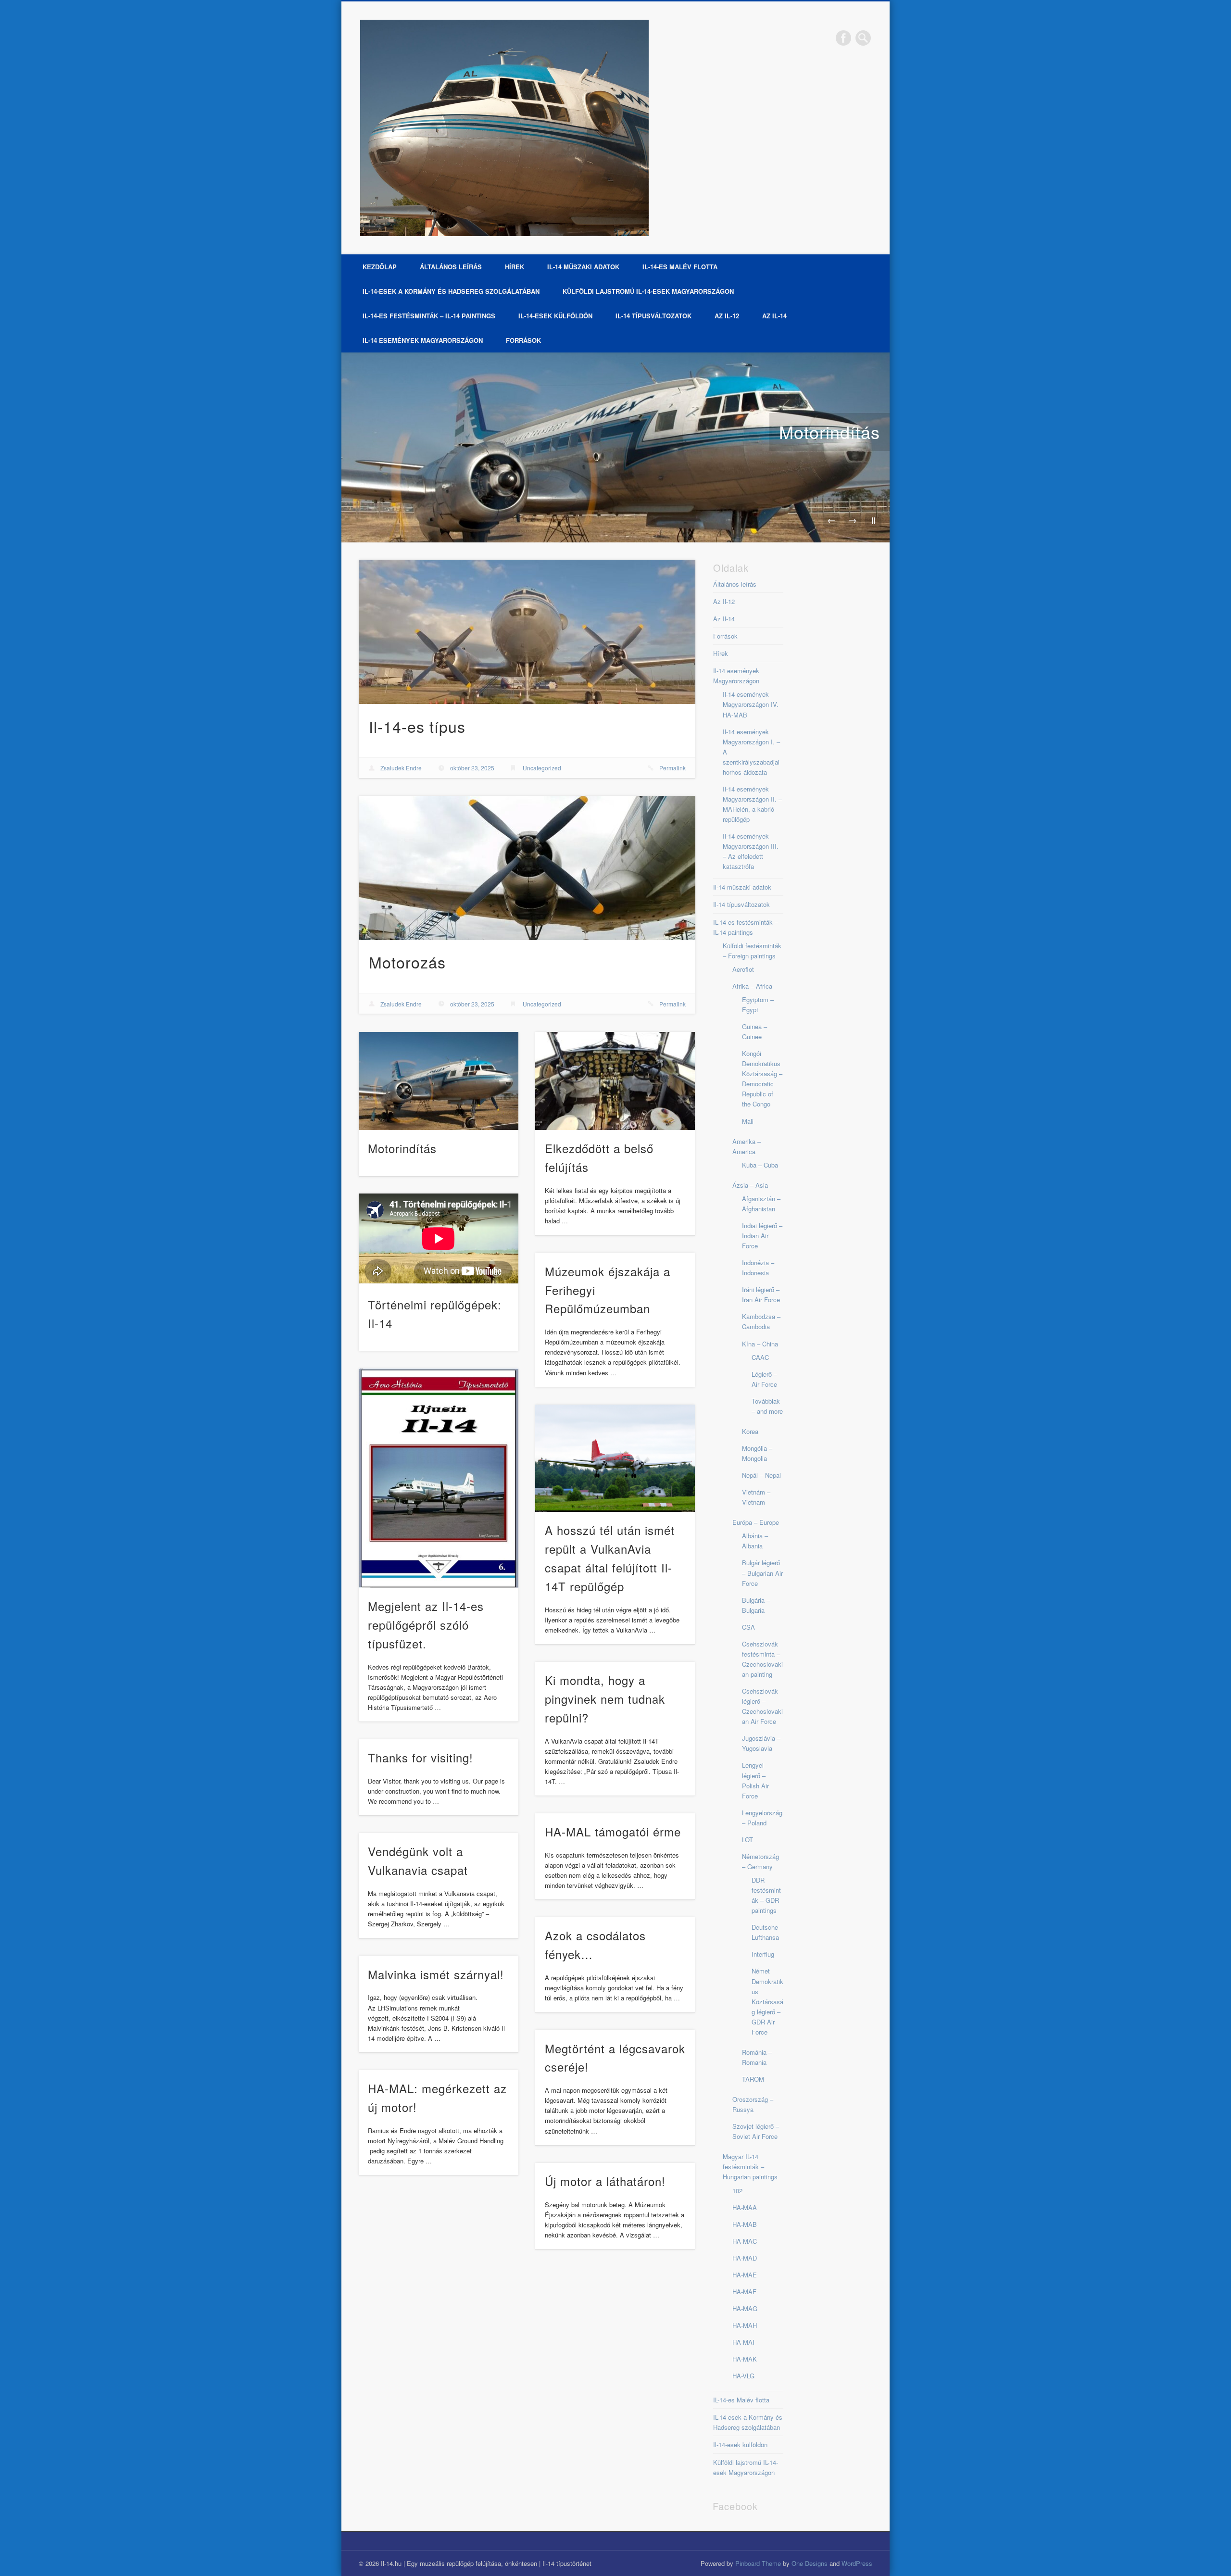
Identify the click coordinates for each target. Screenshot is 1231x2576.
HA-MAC (745, 2241)
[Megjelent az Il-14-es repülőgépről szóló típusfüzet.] (439, 1478)
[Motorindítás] (615, 447)
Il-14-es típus (417, 726)
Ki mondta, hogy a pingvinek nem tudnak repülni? (605, 1699)
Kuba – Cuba (760, 1165)
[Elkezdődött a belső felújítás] (615, 1081)
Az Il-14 (774, 316)
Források (523, 340)
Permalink (672, 768)
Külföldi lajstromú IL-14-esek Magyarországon (648, 291)
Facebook (843, 38)
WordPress (857, 2563)
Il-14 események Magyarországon (423, 340)
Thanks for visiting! (421, 1757)
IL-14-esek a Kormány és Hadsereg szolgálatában (451, 291)
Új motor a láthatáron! (605, 2181)
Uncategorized (542, 768)
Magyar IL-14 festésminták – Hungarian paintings (750, 2167)
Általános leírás (451, 267)
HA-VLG (743, 2376)
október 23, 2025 (472, 768)
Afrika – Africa (752, 986)
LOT (747, 1840)
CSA (748, 1627)
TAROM (753, 2079)
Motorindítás (829, 432)
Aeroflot (743, 969)
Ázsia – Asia (750, 1185)
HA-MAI (743, 2342)
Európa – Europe (756, 1522)
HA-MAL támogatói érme (613, 1831)
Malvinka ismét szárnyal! (436, 1974)
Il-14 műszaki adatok (583, 267)
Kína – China (760, 1344)
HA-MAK (745, 2359)
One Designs (810, 2563)
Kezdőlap (380, 267)
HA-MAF (744, 2292)
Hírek (515, 267)
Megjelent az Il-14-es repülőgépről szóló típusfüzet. (426, 1625)
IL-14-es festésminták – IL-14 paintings (429, 316)
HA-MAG (745, 2308)
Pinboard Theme (758, 2563)
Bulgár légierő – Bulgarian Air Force (762, 1573)
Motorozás (407, 962)
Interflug (763, 1954)
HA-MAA (745, 2207)
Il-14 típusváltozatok (653, 316)
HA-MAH (745, 2325)
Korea (750, 1431)
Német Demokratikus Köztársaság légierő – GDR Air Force (767, 2001)
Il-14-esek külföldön (555, 316)
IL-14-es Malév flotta (680, 267)
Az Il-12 (727, 316)
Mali (748, 1121)
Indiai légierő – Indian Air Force (762, 1236)
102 (737, 2191)
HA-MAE (745, 2275)
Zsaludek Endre (401, 768)
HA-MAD (745, 2258)
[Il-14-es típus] (527, 632)
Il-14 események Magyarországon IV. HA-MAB (751, 704)
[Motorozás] (527, 868)
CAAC (760, 1357)
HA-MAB (745, 2224)
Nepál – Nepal (761, 1475)
